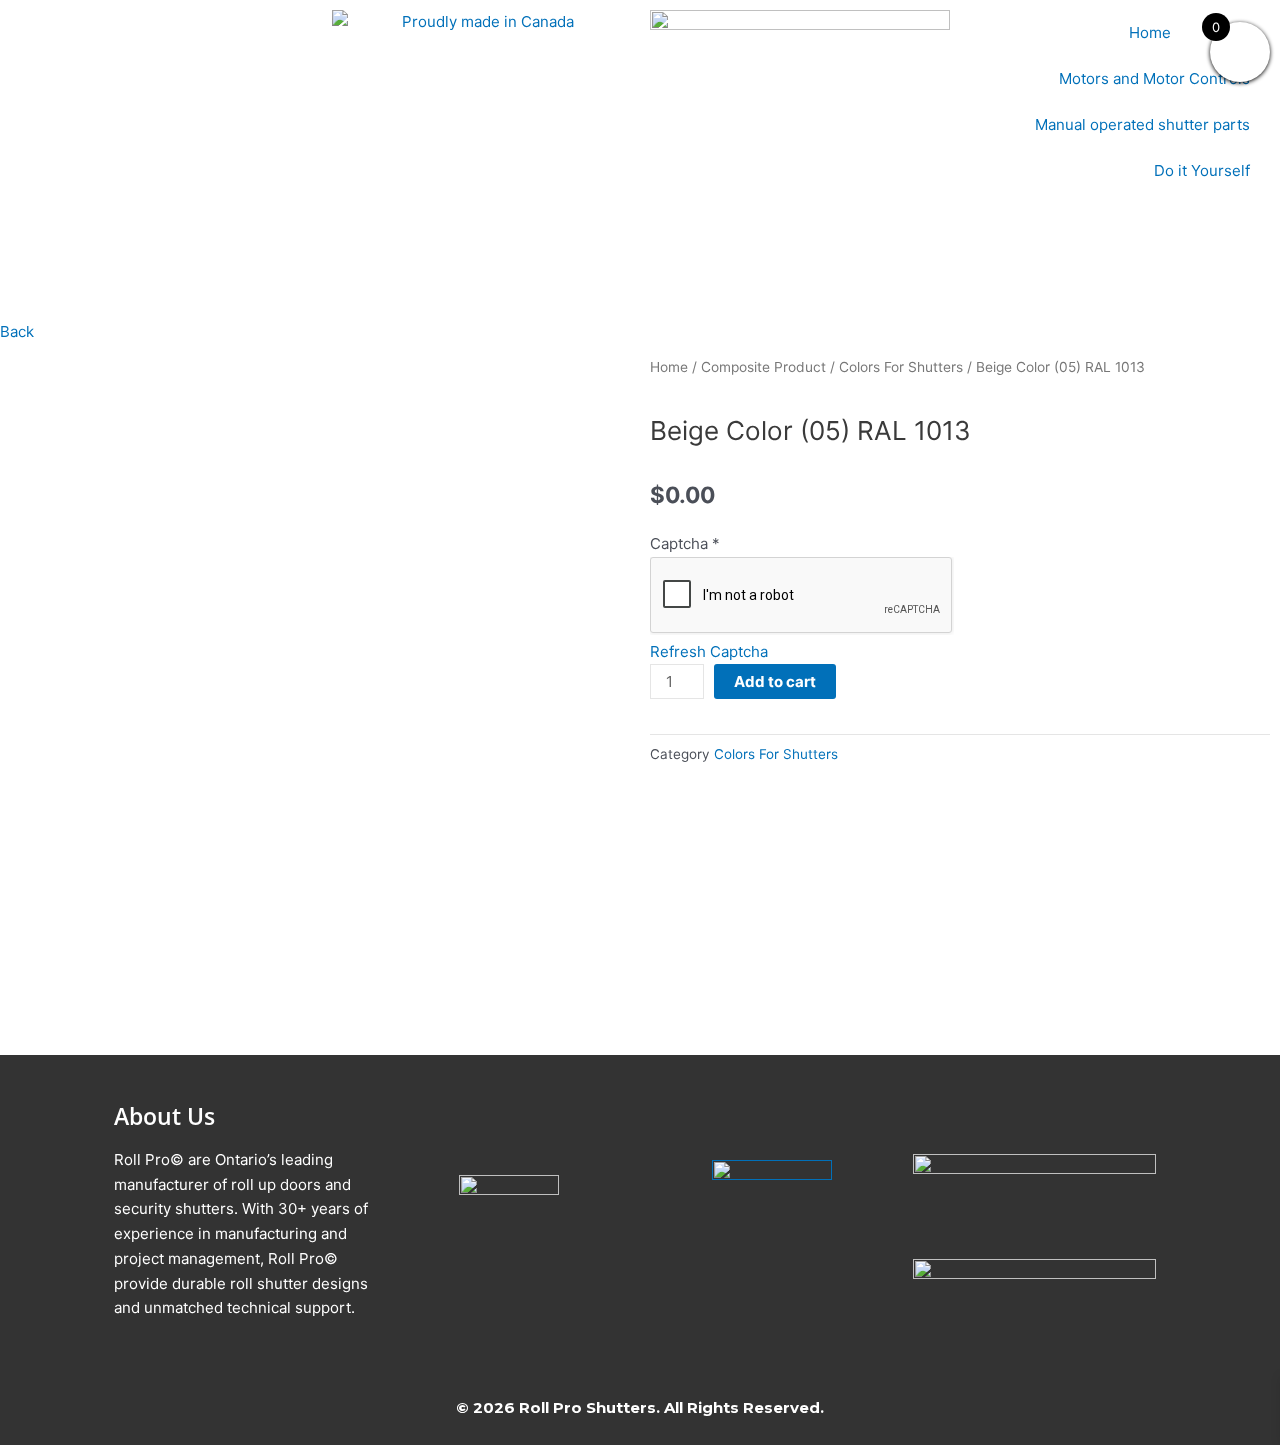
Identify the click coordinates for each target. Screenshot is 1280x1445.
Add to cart (775, 681)
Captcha (685, 543)
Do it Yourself (1202, 170)
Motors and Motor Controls (1154, 78)
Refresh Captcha (709, 651)
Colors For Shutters (901, 367)
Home (1150, 32)
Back (17, 331)
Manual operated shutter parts (1142, 124)
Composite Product (763, 367)
